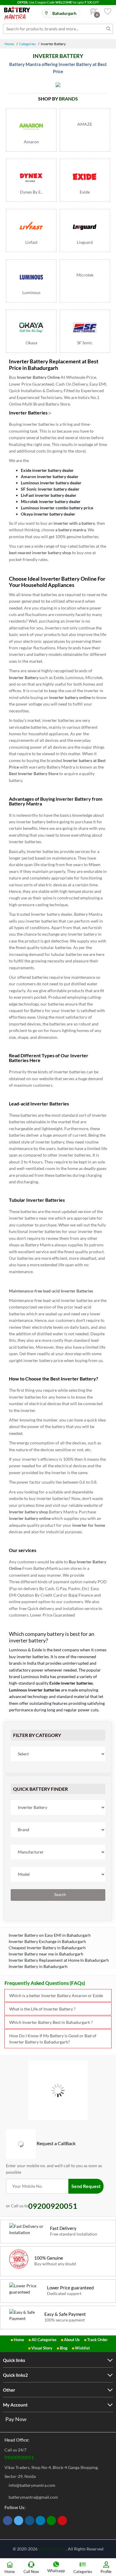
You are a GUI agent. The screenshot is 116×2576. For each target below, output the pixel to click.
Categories (27, 44)
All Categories (44, 2340)
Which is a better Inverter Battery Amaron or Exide (56, 1995)
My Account (15, 2405)
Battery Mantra (52, 2549)
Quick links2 (15, 2375)
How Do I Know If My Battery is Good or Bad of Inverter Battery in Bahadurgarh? (53, 2039)
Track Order (97, 2340)
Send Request (86, 2186)
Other (9, 2390)
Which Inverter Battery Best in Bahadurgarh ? (51, 2022)
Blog (64, 2348)
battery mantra (72, 530)
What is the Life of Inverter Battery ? (42, 2009)
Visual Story (42, 2348)
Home (9, 44)
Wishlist (82, 2348)
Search (59, 1895)
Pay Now (16, 2419)
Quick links (14, 2360)
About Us (72, 2340)
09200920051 (19, 2457)
